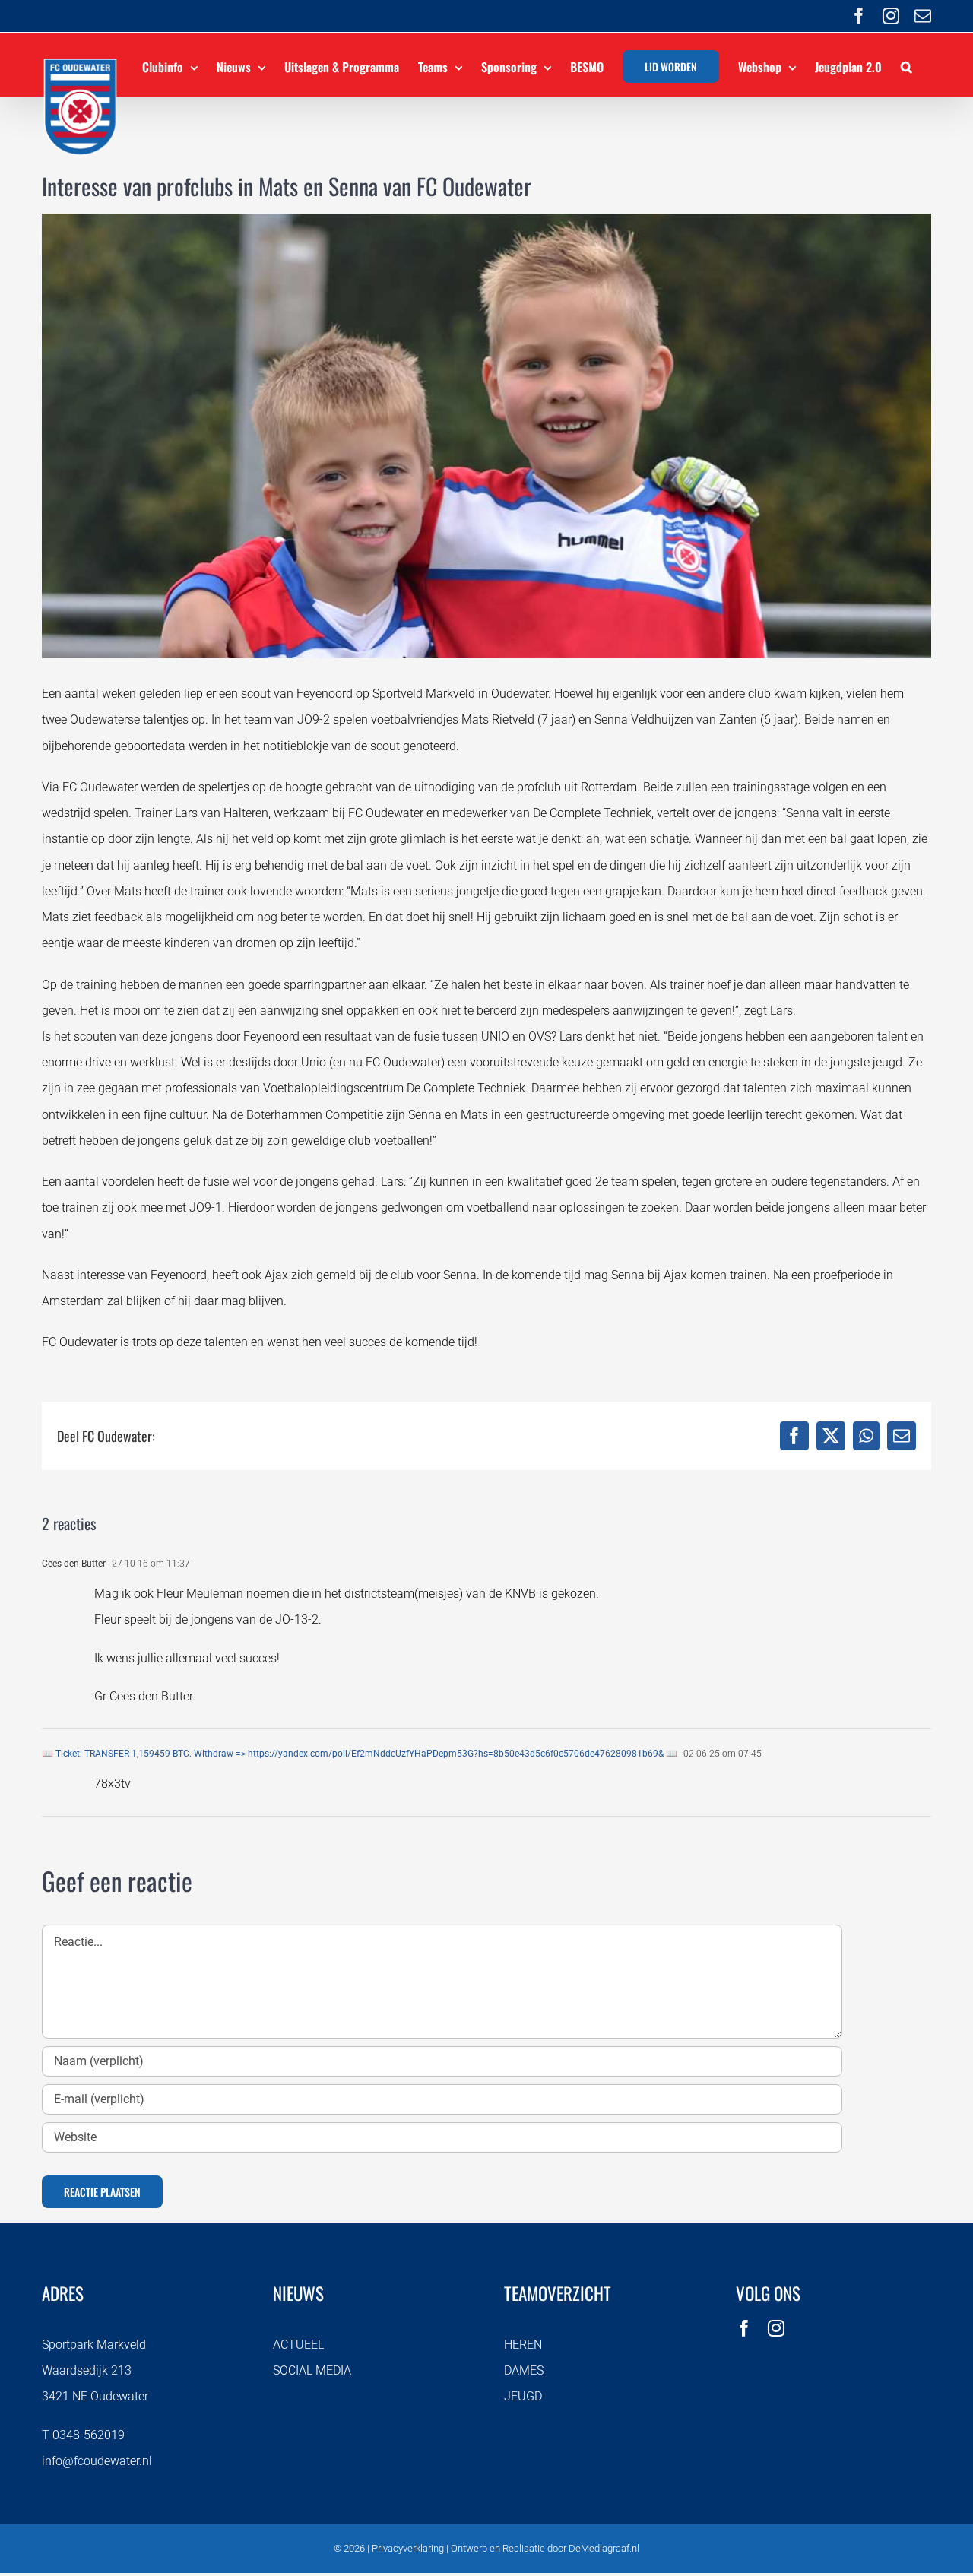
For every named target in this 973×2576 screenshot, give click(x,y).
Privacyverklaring (408, 2548)
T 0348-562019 (83, 2435)
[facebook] (744, 2328)
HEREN (523, 2345)
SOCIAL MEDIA (312, 2370)
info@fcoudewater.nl (97, 2461)
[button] (906, 65)
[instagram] (776, 2328)
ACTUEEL (298, 2345)
